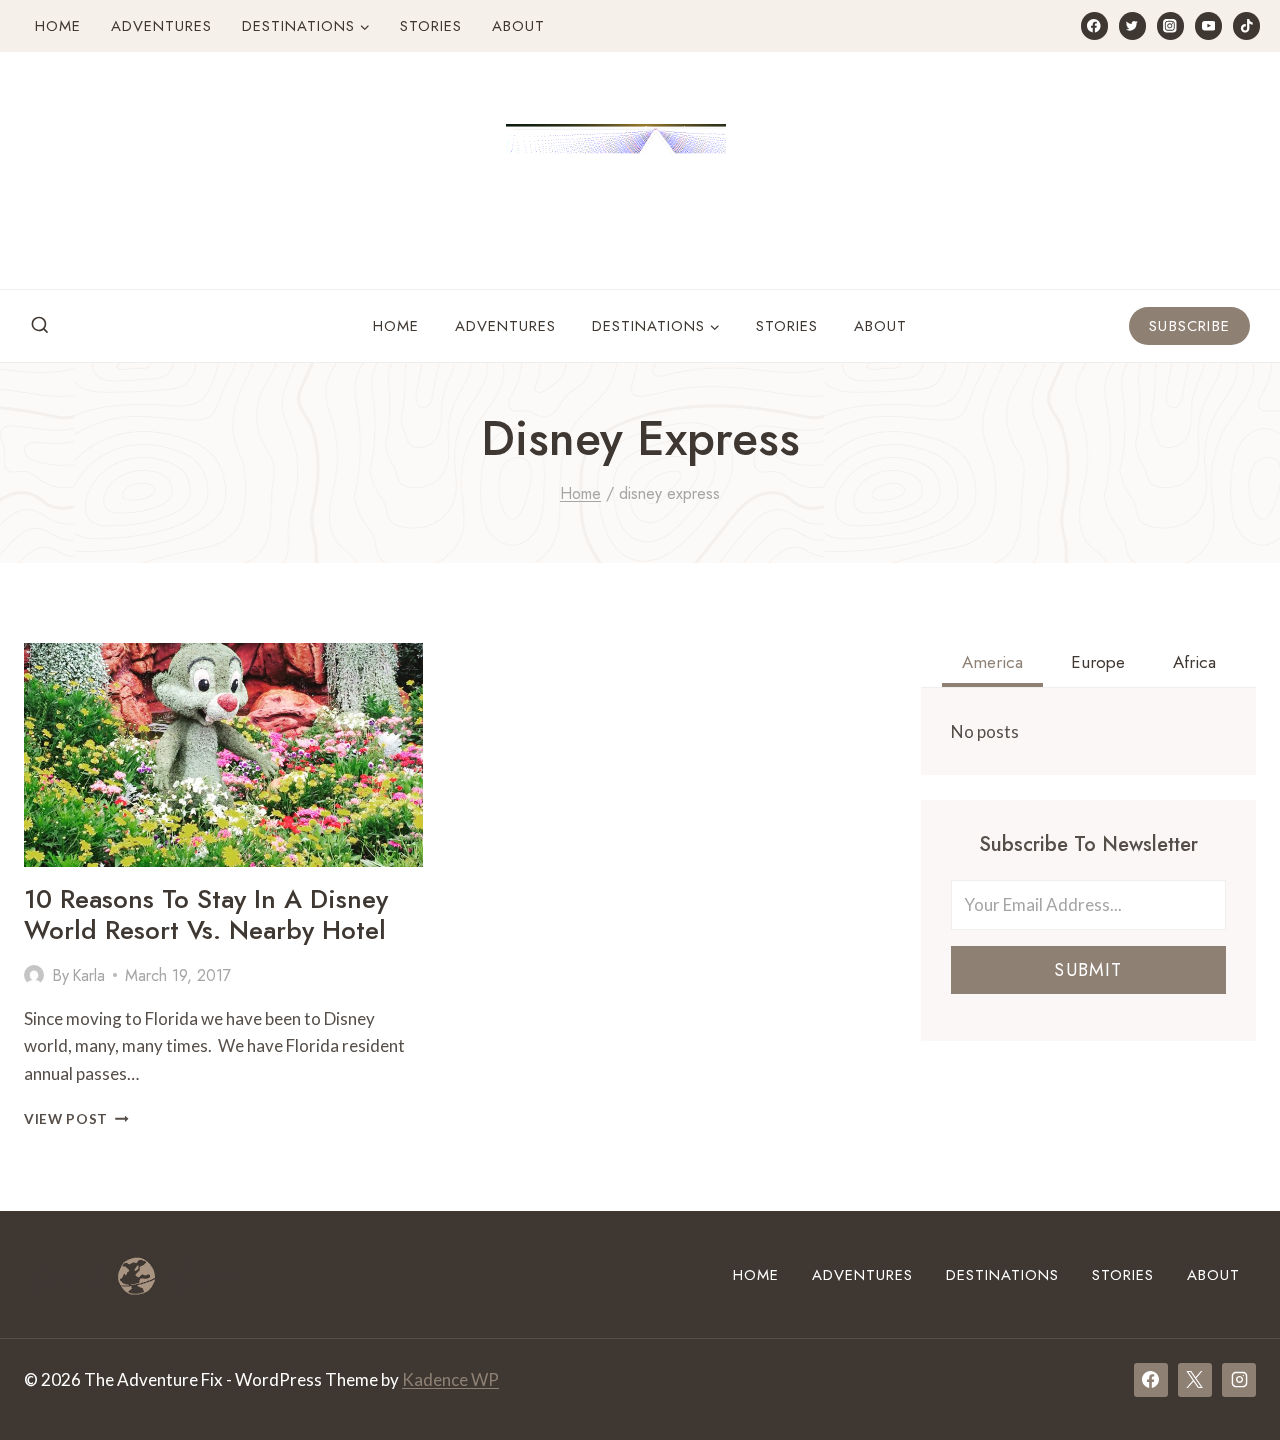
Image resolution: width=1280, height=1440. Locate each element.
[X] (1195, 1380)
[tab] (992, 665)
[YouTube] (1208, 25)
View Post (76, 1119)
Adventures (161, 26)
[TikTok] (1246, 25)
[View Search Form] (40, 326)
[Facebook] (1094, 25)
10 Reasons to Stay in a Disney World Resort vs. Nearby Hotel (206, 914)
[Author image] (34, 975)
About (518, 26)
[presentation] (223, 755)
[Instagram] (1170, 25)
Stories (431, 26)
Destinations (1002, 1275)
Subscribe (1189, 326)
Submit (1088, 970)
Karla (88, 975)
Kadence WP (450, 1379)
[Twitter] (1132, 25)
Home (58, 26)
